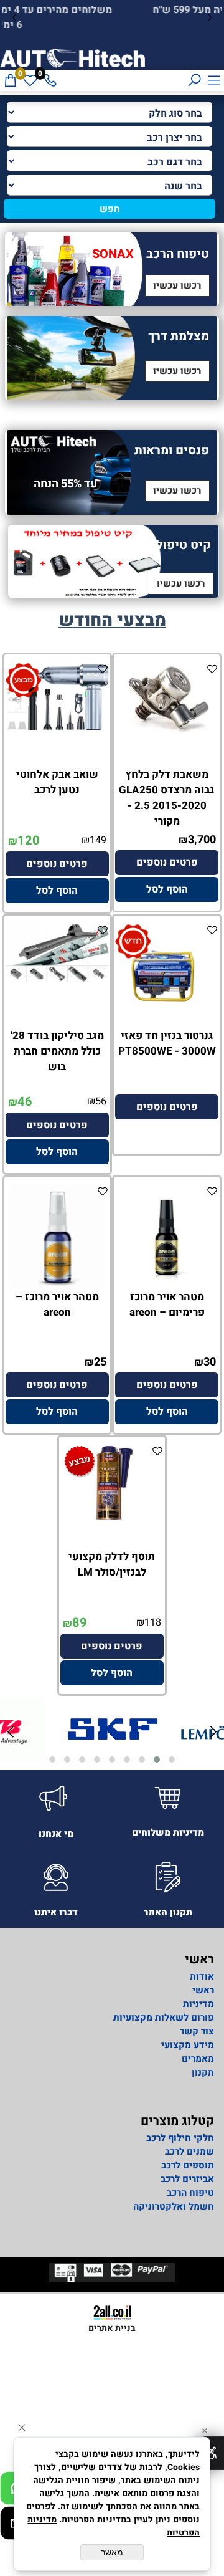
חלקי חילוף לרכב (179, 2138)
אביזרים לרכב (187, 2179)
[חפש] (194, 80)
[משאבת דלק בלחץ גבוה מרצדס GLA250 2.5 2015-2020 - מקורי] (167, 731)
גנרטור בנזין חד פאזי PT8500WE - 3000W (167, 1043)
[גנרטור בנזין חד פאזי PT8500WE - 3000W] (167, 1025)
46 (25, 1102)
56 (101, 1101)
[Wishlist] (30, 80)
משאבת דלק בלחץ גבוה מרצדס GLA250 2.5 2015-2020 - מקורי (167, 798)
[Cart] (10, 80)
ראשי (203, 1990)
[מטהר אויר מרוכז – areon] (57, 1286)
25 (100, 1362)
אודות (202, 1976)
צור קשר (197, 2031)
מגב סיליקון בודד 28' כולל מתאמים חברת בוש (57, 1051)
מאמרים (198, 2059)
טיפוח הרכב (190, 2193)
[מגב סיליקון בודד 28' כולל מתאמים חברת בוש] (57, 979)
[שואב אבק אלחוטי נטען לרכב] (57, 727)
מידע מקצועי (188, 2045)
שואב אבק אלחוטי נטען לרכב (57, 782)
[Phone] (50, 80)
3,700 (202, 840)
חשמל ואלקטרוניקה (174, 2206)
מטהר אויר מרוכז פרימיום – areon (167, 1305)
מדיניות (198, 2004)
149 (98, 840)
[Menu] (214, 80)
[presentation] (15, 18)
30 (210, 1362)
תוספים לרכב (188, 2165)
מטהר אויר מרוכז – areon (57, 1305)
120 (29, 840)
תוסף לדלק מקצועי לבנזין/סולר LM (112, 1564)
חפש (110, 209)
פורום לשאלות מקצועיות (164, 2018)
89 (80, 1623)
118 (153, 1622)
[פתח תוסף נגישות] (211, 2453)
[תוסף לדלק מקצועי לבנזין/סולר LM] (112, 1519)
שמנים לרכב (189, 2152)
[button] (167, 889)
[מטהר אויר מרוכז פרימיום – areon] (167, 1286)
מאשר (112, 2552)
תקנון (203, 2072)
